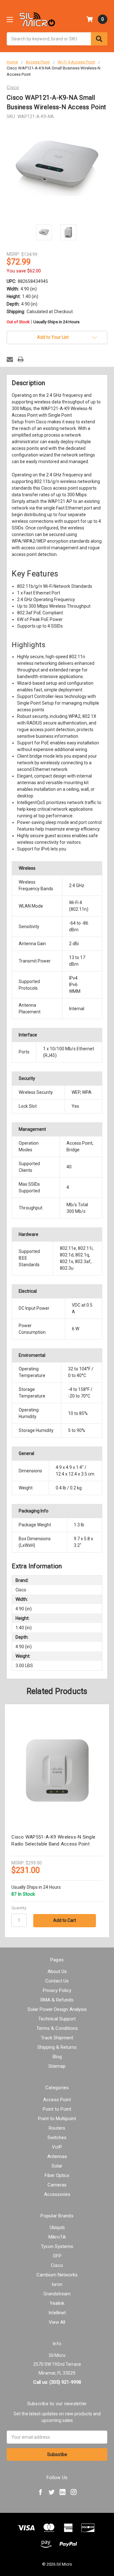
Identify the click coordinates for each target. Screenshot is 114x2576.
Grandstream (57, 2294)
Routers (57, 2128)
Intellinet (57, 2313)
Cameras (57, 2185)
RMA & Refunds (57, 2000)
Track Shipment (57, 2038)
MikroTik (57, 2237)
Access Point (57, 2100)
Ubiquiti (57, 2227)
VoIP (57, 2147)
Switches (57, 2138)
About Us (57, 1971)
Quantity (19, 1908)
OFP (57, 2256)
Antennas (57, 2156)
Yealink (57, 2303)
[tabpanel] (57, 1821)
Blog (57, 2057)
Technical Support (57, 2019)
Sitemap (57, 2066)
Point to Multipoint (57, 2119)
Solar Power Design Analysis (57, 2009)
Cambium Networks (57, 2275)
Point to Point (57, 2109)
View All (57, 2322)
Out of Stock (43, 322)
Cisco (57, 2265)
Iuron (57, 2284)
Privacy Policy (57, 1990)
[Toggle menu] (10, 19)
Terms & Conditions (57, 2028)
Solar (57, 2166)
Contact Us (57, 1981)
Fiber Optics (57, 2175)
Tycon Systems (57, 2246)
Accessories (57, 2194)
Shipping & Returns (57, 2047)
